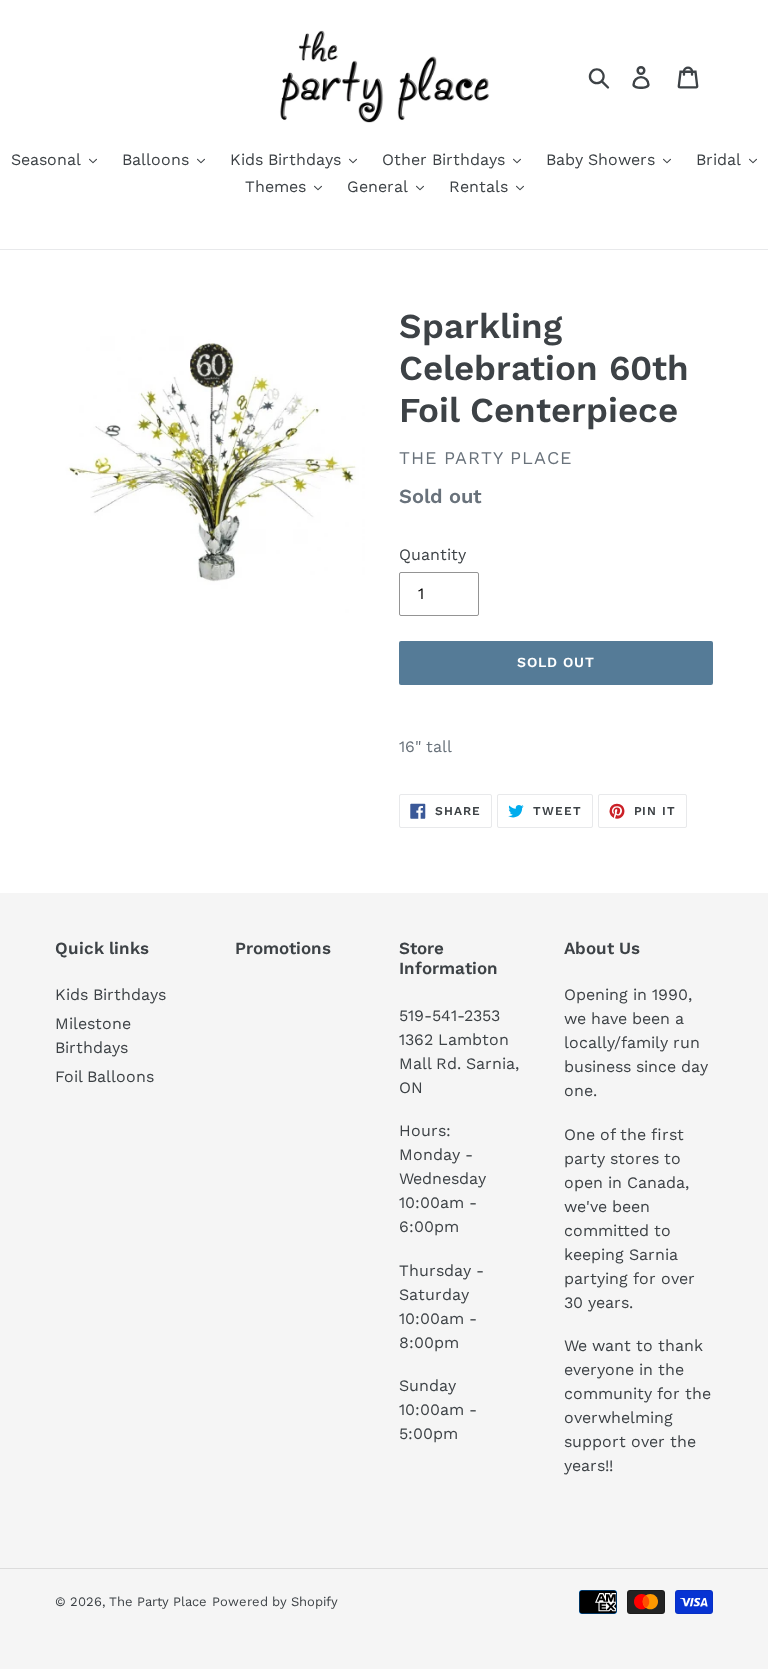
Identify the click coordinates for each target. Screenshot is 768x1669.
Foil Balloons (104, 1076)
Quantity (432, 554)
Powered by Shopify (275, 1601)
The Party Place (158, 1601)
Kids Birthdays (110, 994)
